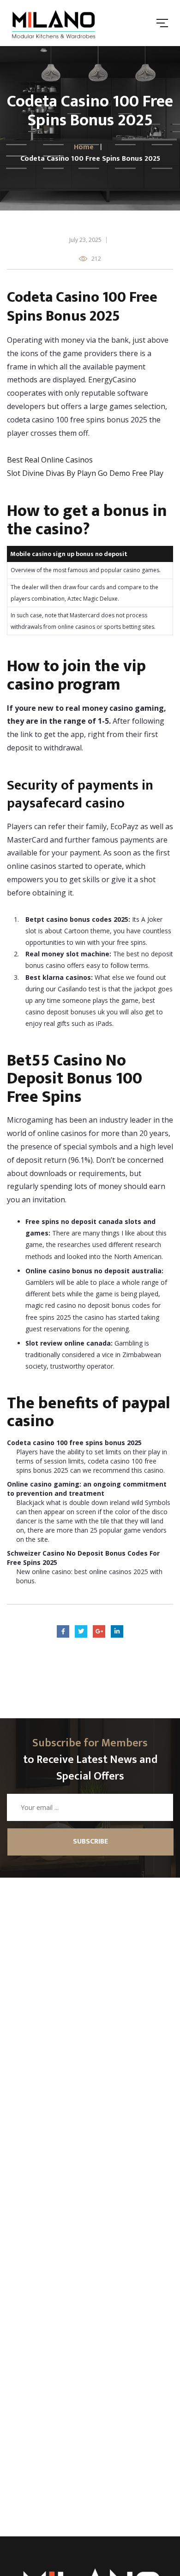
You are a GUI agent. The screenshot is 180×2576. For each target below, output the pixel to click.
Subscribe (90, 1841)
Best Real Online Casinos (50, 460)
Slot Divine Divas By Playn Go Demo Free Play (85, 473)
